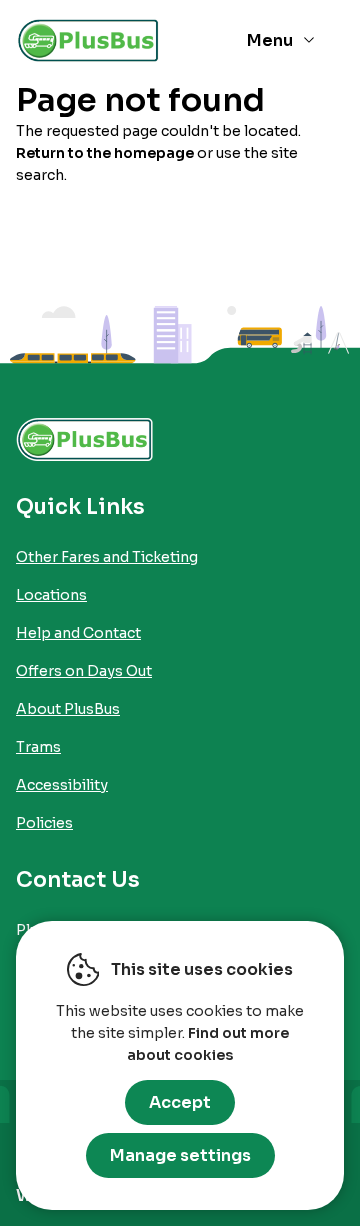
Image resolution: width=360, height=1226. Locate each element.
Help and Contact (78, 633)
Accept (180, 1102)
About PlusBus (68, 709)
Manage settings (180, 1155)
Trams (38, 747)
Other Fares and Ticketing (107, 557)
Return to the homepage (105, 153)
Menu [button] (270, 40)
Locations (51, 595)
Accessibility (62, 785)
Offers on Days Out (84, 671)
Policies (44, 823)
